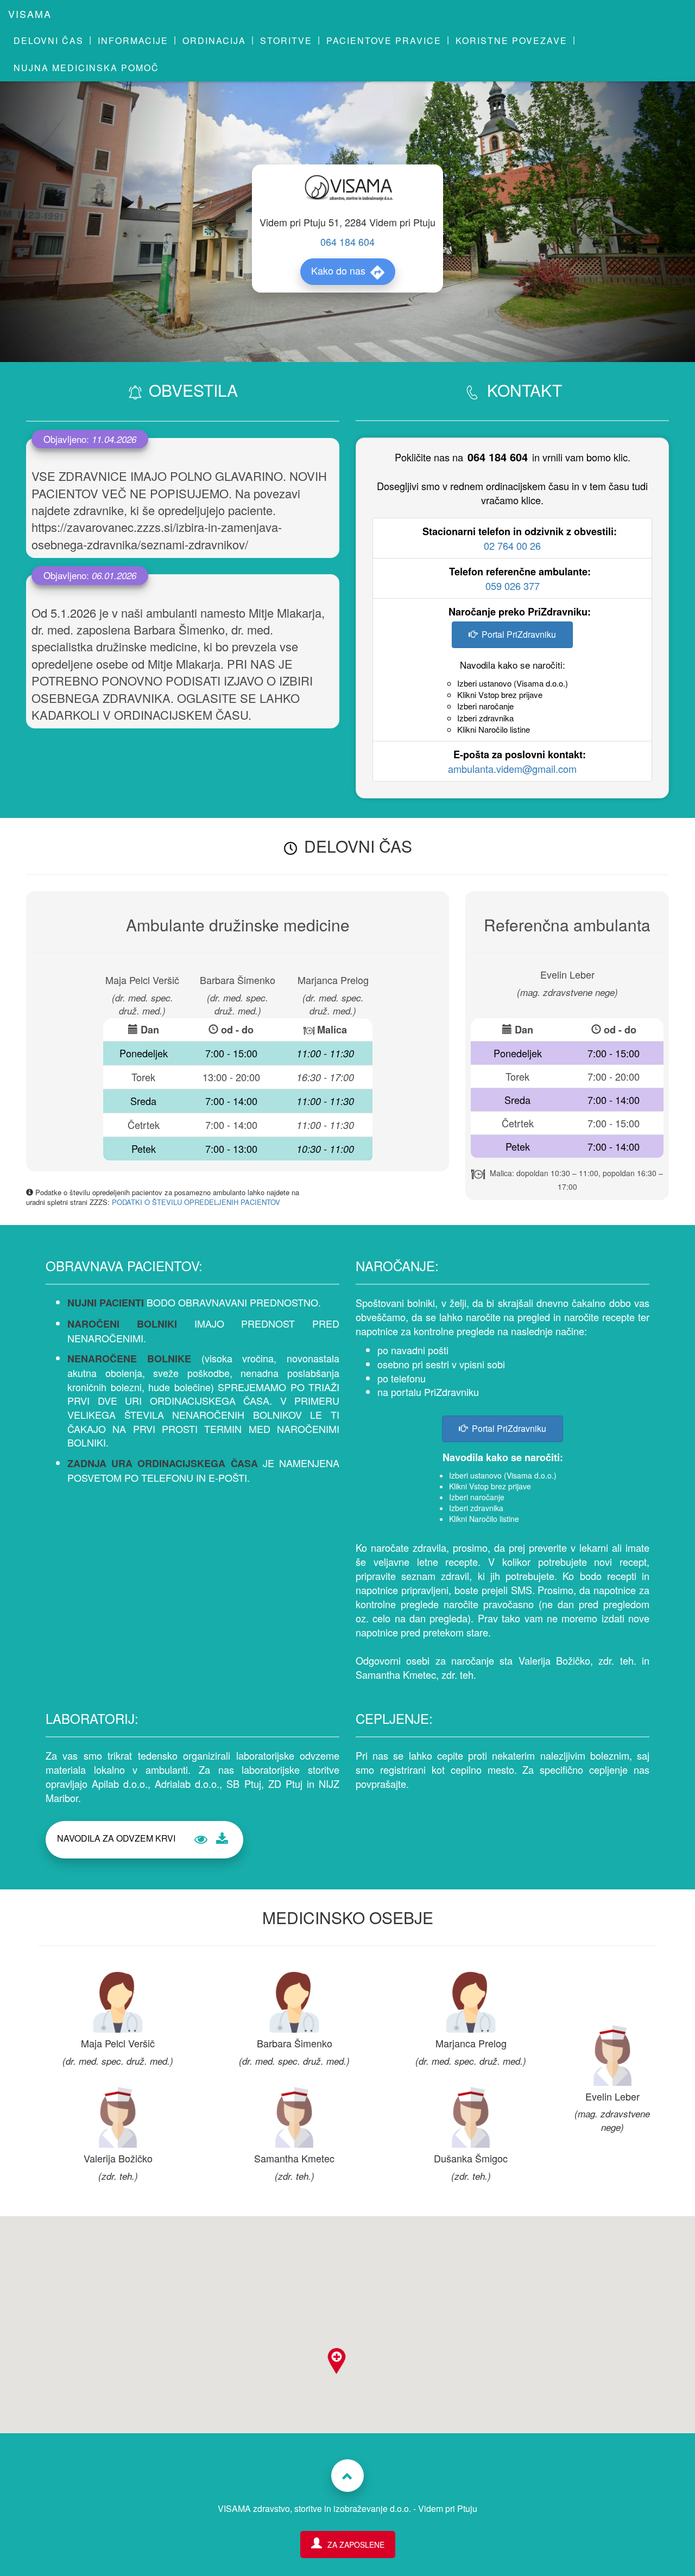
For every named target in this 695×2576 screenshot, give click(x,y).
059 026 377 (513, 586)
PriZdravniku (451, 1392)
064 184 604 (347, 242)
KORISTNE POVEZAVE (511, 40)
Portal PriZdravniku (519, 634)
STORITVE (286, 40)
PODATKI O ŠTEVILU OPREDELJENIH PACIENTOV (196, 1202)
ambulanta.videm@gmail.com (512, 769)
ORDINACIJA (214, 40)
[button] (337, 2364)
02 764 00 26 (512, 545)
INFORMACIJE (133, 40)
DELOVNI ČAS (49, 40)
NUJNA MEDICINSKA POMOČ (86, 68)
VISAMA (30, 14)
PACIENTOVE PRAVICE (384, 40)
